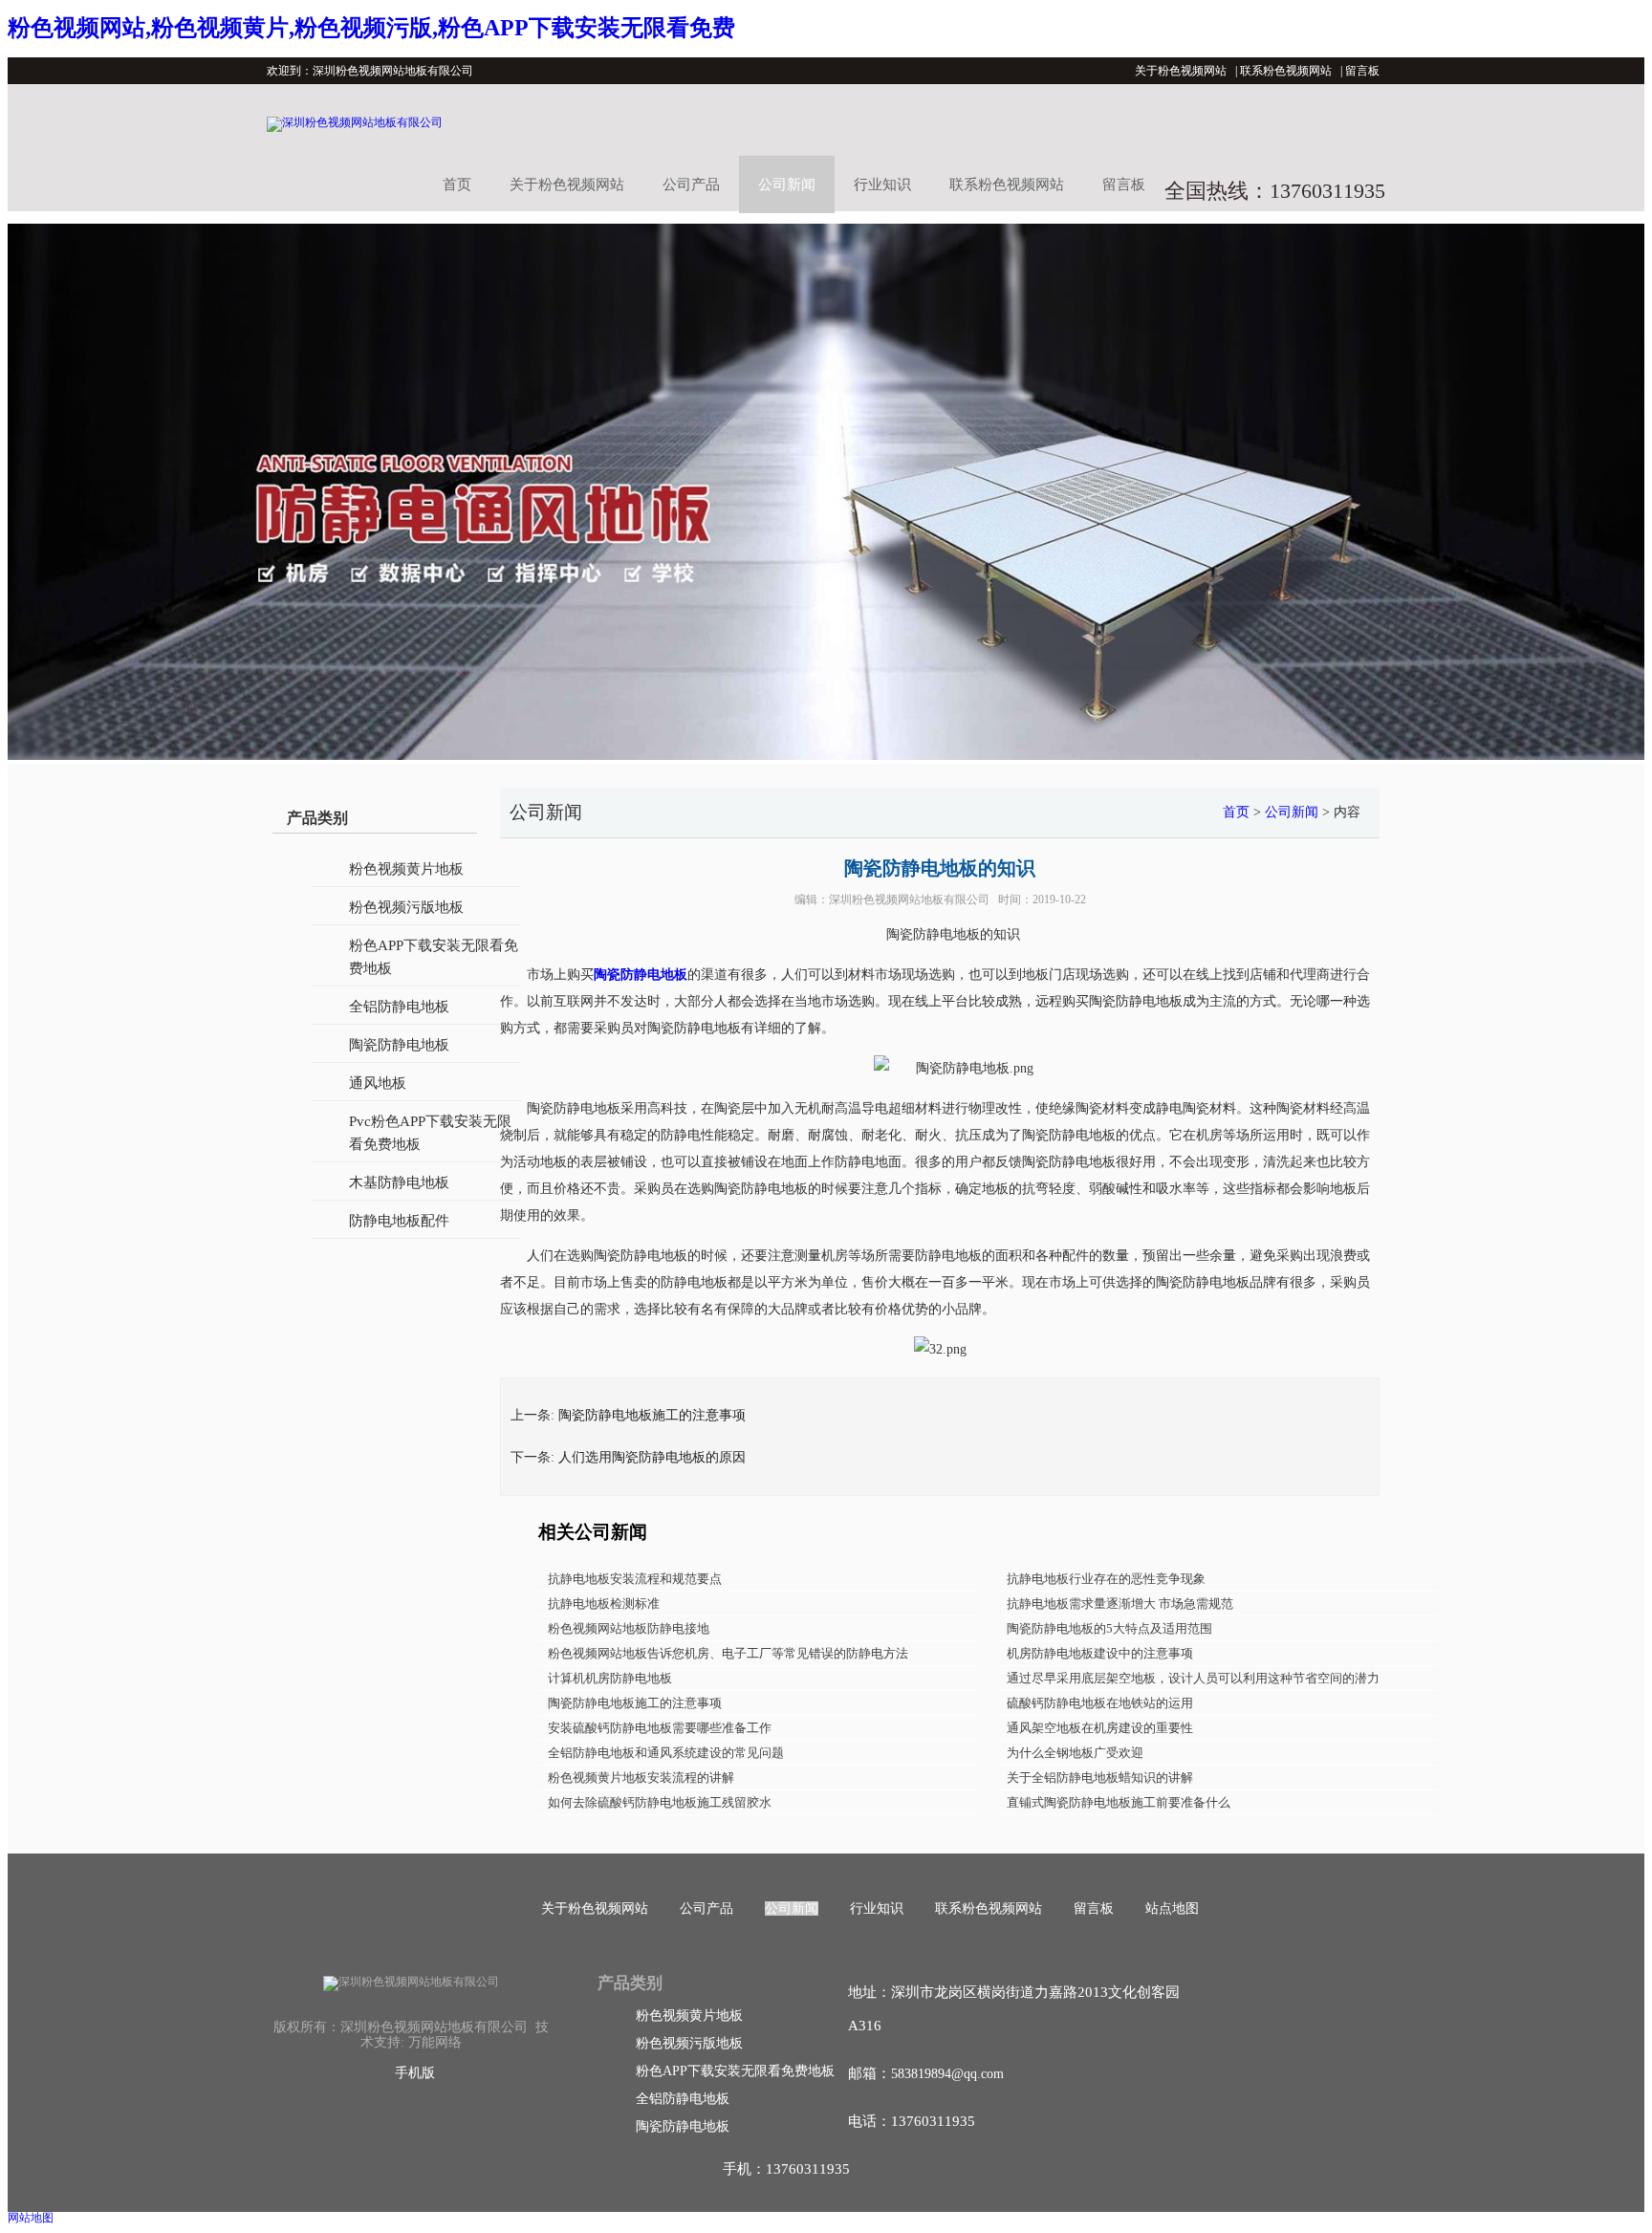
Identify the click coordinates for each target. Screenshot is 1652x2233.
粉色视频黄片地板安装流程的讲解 (641, 1778)
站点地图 (1172, 1908)
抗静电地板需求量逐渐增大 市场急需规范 (1120, 1604)
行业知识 (882, 184)
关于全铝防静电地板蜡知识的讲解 (1100, 1778)
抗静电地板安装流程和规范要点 (635, 1579)
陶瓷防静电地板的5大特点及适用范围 (1109, 1628)
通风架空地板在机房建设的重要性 (1100, 1728)
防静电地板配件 (399, 1221)
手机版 (415, 2073)
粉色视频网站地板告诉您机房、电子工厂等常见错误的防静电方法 (728, 1653)
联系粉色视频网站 (1286, 71)
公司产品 (691, 184)
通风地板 (378, 1083)
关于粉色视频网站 (1181, 71)
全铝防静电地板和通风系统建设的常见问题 (666, 1753)
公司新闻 (787, 184)
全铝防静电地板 (399, 1007)
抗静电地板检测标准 (604, 1604)
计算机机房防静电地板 (610, 1678)
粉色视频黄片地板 (406, 869)
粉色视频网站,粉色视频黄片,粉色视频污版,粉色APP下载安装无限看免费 (371, 28)
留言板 (1362, 71)
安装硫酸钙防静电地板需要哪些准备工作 (660, 1728)
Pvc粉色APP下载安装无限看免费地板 (430, 1133)
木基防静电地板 (399, 1182)
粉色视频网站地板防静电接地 (629, 1628)
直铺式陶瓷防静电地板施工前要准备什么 (1119, 1802)
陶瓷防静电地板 (399, 1045)
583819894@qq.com (947, 2074)
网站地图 (31, 2218)
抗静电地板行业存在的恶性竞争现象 (1106, 1579)
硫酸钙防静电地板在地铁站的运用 (1100, 1703)
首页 (457, 184)
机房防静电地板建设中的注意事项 (1100, 1653)
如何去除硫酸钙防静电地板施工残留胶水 (660, 1802)
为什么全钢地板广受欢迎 (1075, 1753)
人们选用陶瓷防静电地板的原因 (652, 1457)
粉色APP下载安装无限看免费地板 (434, 957)
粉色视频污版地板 (406, 907)
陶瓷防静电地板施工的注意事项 (652, 1415)
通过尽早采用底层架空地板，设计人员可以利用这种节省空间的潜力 (1193, 1678)
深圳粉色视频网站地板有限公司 (909, 900)
